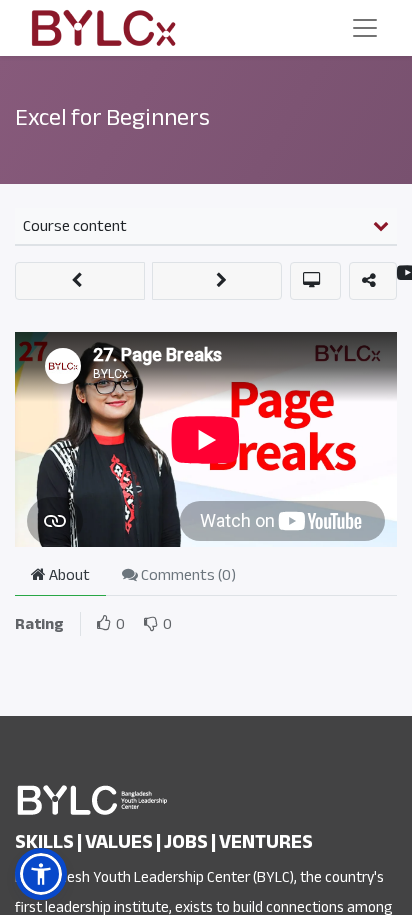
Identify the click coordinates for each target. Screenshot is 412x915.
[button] (80, 281)
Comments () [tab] (187, 575)
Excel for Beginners (112, 117)
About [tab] (68, 575)
